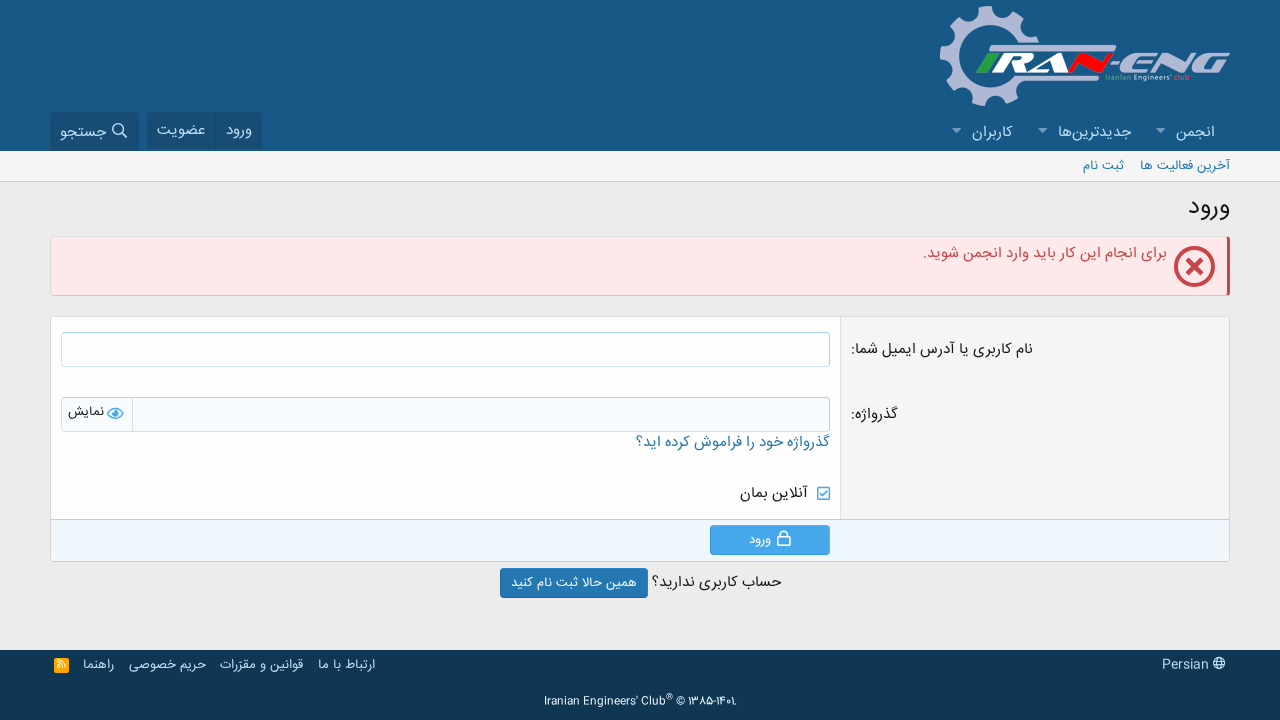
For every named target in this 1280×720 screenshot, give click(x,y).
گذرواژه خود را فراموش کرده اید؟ (733, 442)
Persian (1187, 665)
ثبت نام (1103, 166)
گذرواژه (876, 414)
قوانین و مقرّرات (261, 665)
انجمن (1195, 132)
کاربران (992, 132)
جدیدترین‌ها (1094, 132)
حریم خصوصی (167, 665)
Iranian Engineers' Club (640, 702)
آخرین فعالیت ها (1185, 166)
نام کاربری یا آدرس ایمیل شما (944, 349)
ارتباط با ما (346, 665)
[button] (1160, 132)
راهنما (98, 665)
